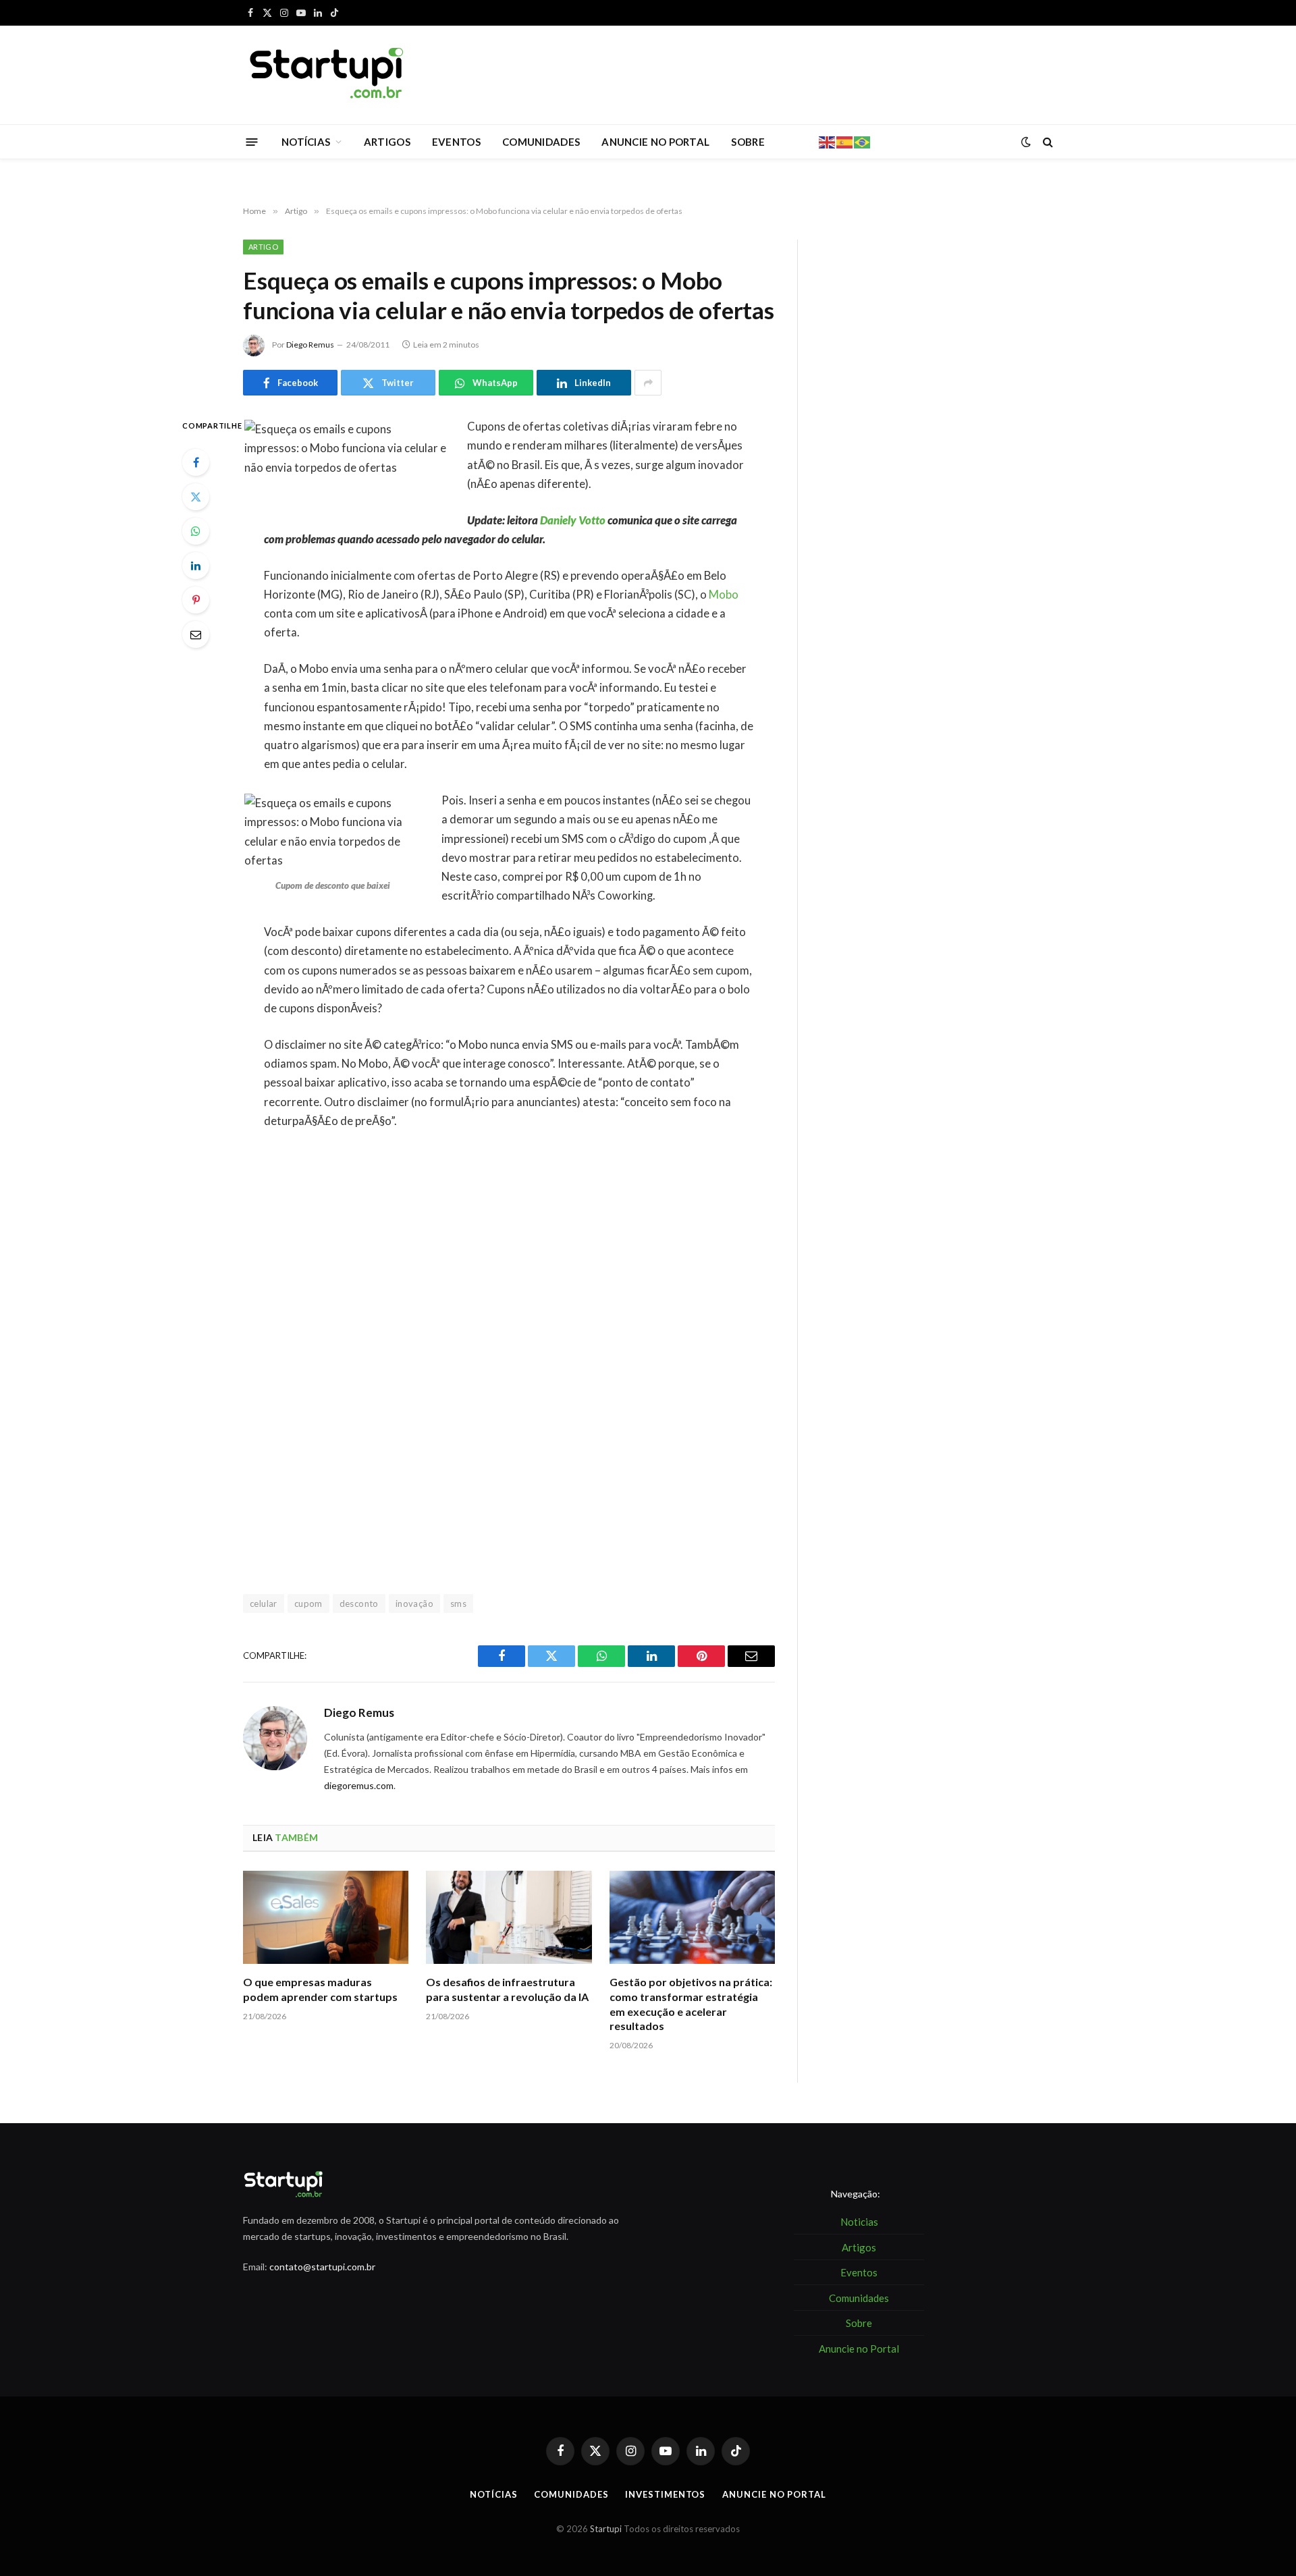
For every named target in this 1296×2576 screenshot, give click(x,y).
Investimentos (665, 2494)
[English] (828, 141)
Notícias (493, 2494)
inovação (414, 1604)
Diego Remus (310, 345)
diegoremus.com (359, 1785)
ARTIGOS (387, 142)
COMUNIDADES (541, 142)
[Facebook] (196, 462)
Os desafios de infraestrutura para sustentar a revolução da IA (507, 1989)
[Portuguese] (863, 141)
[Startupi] (327, 75)
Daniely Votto (573, 520)
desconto (359, 1604)
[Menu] (252, 141)
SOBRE (748, 142)
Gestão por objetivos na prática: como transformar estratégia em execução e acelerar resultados (691, 2004)
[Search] (1047, 142)
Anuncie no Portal (774, 2494)
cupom (308, 1604)
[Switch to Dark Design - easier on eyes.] (1026, 142)
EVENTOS (456, 142)
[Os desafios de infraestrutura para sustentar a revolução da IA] (509, 1917)
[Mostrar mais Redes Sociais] (648, 383)
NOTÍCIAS (306, 142)
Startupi (606, 2529)
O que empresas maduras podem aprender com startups (320, 1989)
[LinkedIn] (196, 566)
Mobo (724, 595)
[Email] (196, 634)
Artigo (263, 247)
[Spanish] (845, 141)
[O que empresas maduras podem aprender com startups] (326, 1917)
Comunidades (571, 2494)
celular (264, 1604)
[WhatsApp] (196, 531)
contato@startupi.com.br (322, 2267)
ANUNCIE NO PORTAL (655, 142)
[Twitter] (196, 497)
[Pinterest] (196, 600)
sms (458, 1604)
